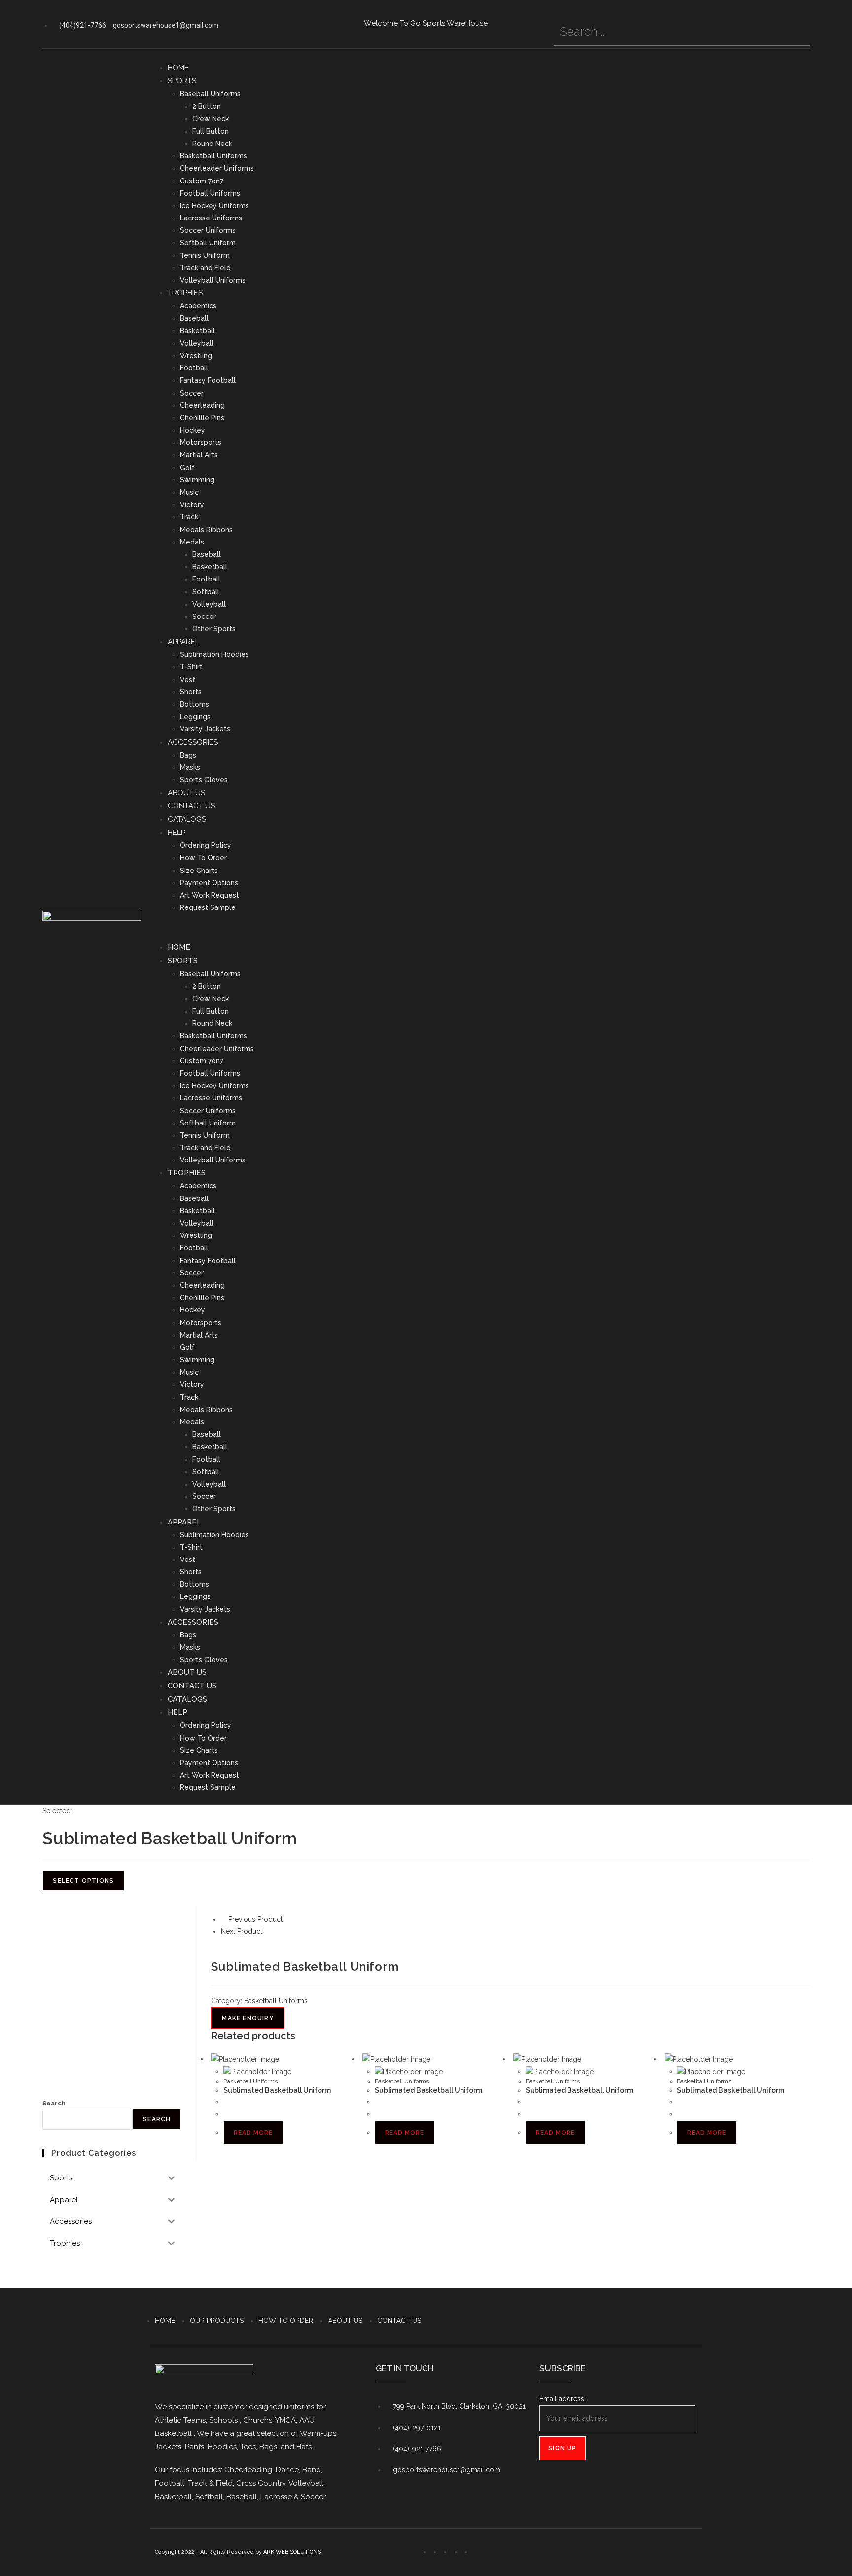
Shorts (191, 692)
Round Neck (212, 144)
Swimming (197, 480)
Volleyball (197, 343)
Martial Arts (199, 455)
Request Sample (208, 907)
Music (189, 492)
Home (178, 68)
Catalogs (187, 819)
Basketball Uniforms (213, 156)
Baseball (194, 318)
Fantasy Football (208, 380)
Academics (198, 306)
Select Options (83, 1881)
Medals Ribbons (206, 530)
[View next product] (267, 1931)
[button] (484, 927)
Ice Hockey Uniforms (214, 206)
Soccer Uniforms (208, 230)
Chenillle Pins (202, 418)
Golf (187, 468)
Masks (190, 767)
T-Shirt (191, 667)
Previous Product (255, 1919)
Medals (192, 542)
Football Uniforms (210, 193)
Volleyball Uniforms (213, 280)
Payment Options (209, 883)
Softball (206, 592)
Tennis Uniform (205, 255)
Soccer (192, 393)
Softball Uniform (208, 243)
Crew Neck (211, 119)
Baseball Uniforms (210, 94)
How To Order (203, 858)
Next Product (242, 1931)
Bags (188, 755)
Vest (188, 680)
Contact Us (191, 806)
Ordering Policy (206, 845)
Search (54, 2103)
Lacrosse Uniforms (211, 218)
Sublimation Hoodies (214, 654)
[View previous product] (224, 1919)
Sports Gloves (204, 780)
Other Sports (214, 629)
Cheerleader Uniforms (217, 168)
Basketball (197, 331)
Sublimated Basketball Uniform (277, 2090)
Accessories (193, 742)
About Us (186, 793)
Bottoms (195, 704)
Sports (182, 81)
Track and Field (205, 268)
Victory (192, 505)
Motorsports (201, 442)
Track (189, 517)
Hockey (193, 430)
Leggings (195, 717)
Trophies (185, 293)
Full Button (211, 131)
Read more (253, 2133)
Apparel (183, 642)
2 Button (207, 106)
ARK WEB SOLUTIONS (292, 2552)
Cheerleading (202, 405)
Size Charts (199, 871)
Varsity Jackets (205, 729)
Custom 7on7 (202, 181)
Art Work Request (210, 895)
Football (194, 368)
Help (177, 833)
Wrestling (196, 356)
